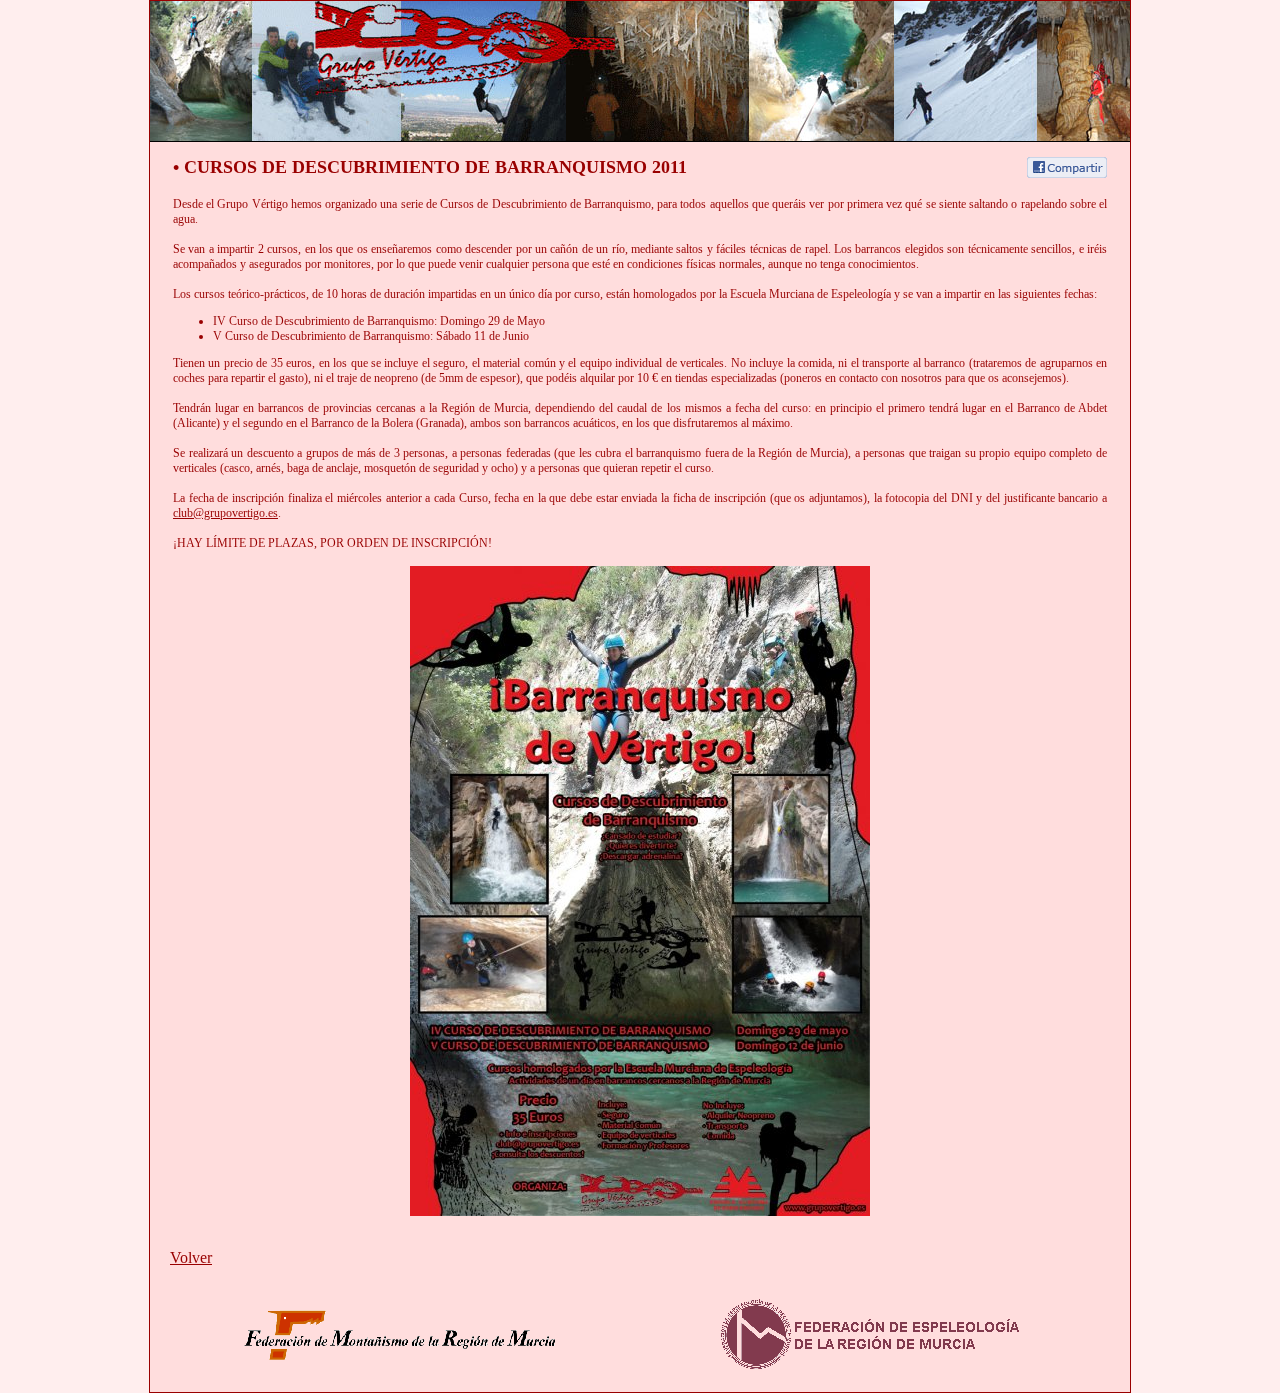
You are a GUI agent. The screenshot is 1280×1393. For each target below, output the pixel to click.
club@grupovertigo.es (225, 513)
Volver (191, 1257)
